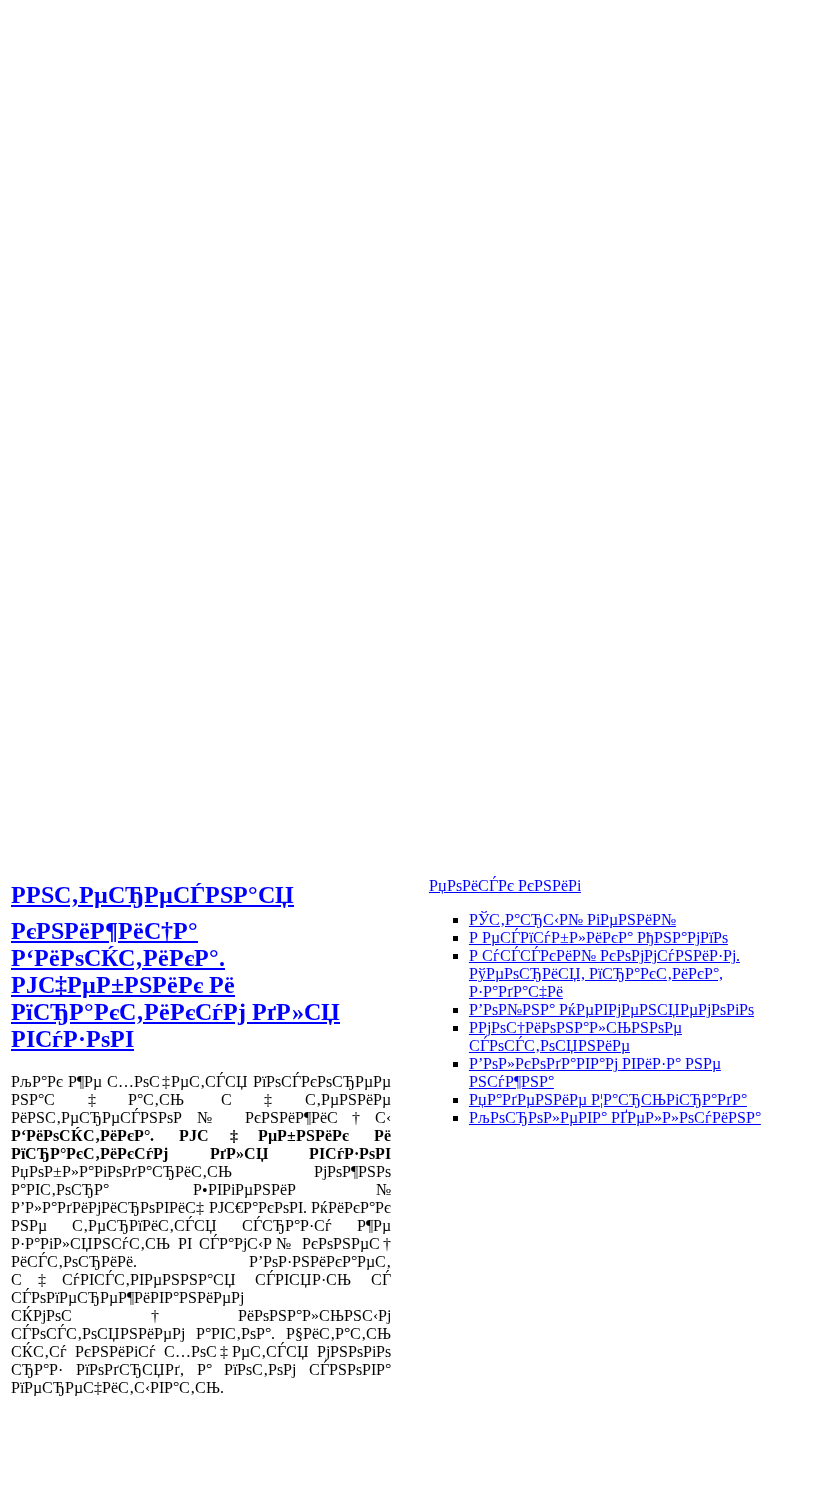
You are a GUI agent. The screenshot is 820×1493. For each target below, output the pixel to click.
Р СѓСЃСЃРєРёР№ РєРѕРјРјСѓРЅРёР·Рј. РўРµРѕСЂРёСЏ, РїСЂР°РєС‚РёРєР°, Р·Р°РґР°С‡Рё (604, 973)
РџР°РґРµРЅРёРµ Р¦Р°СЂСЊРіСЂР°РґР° (608, 1099)
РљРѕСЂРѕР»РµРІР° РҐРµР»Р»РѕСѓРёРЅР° (615, 1117)
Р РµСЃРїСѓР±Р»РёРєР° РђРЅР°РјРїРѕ (598, 937)
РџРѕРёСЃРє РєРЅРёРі (505, 885)
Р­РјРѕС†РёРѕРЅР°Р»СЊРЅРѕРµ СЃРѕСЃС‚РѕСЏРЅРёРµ (575, 1036)
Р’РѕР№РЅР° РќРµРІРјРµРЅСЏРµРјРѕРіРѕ (611, 1009)
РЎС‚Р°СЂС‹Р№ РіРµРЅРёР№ (572, 919)
